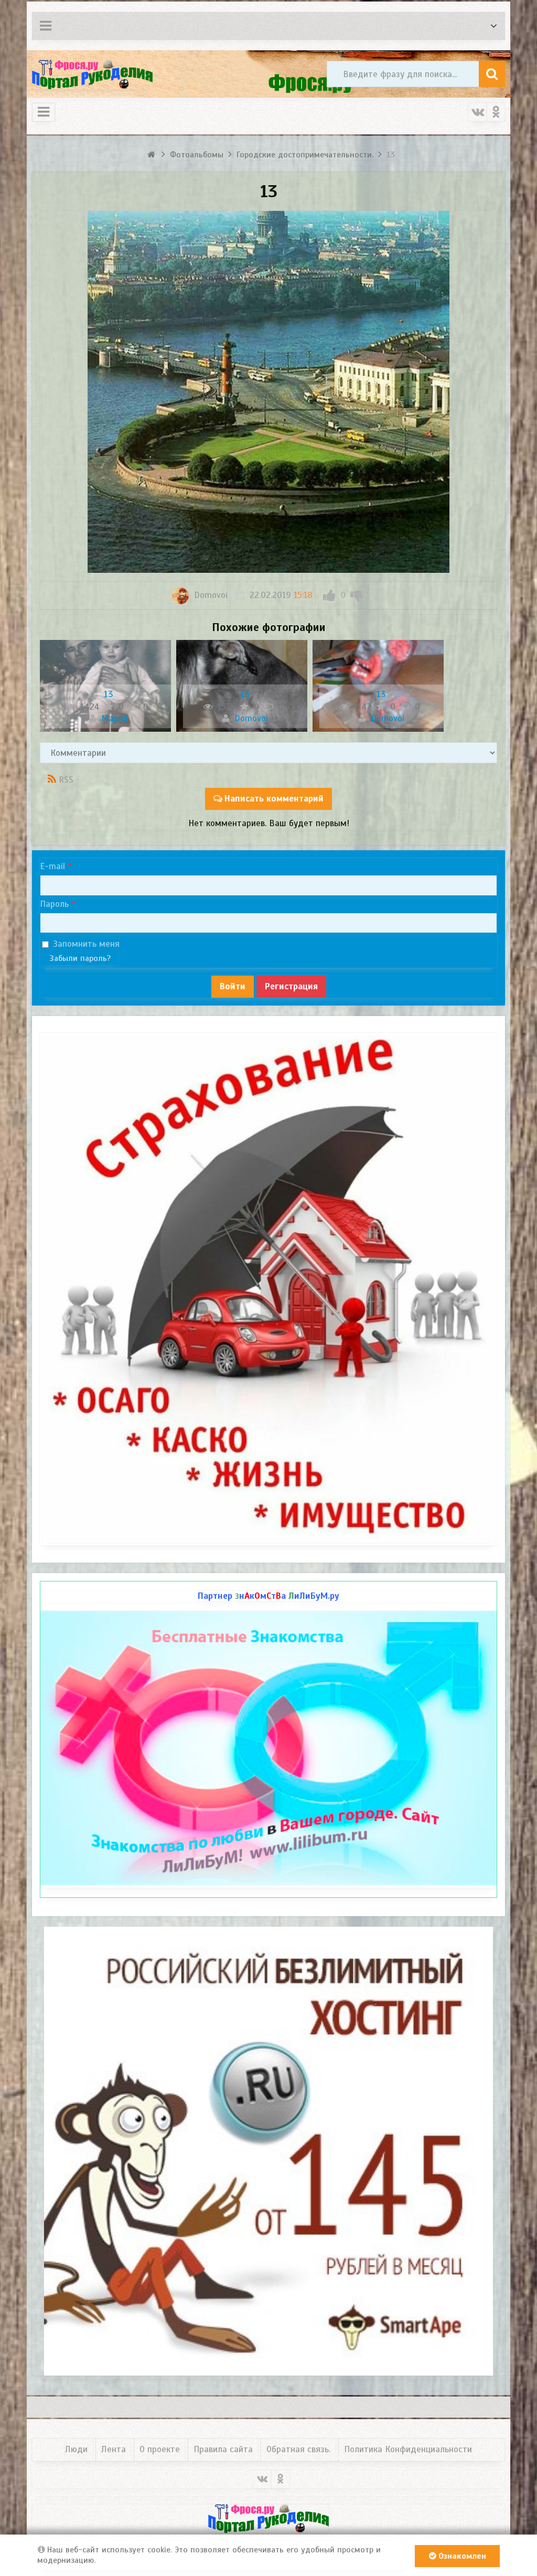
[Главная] (152, 155)
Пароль (54, 904)
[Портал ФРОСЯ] (92, 74)
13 (109, 694)
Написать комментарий (274, 799)
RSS (66, 780)
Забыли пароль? (80, 958)
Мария (113, 718)
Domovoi (210, 595)
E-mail (52, 866)
